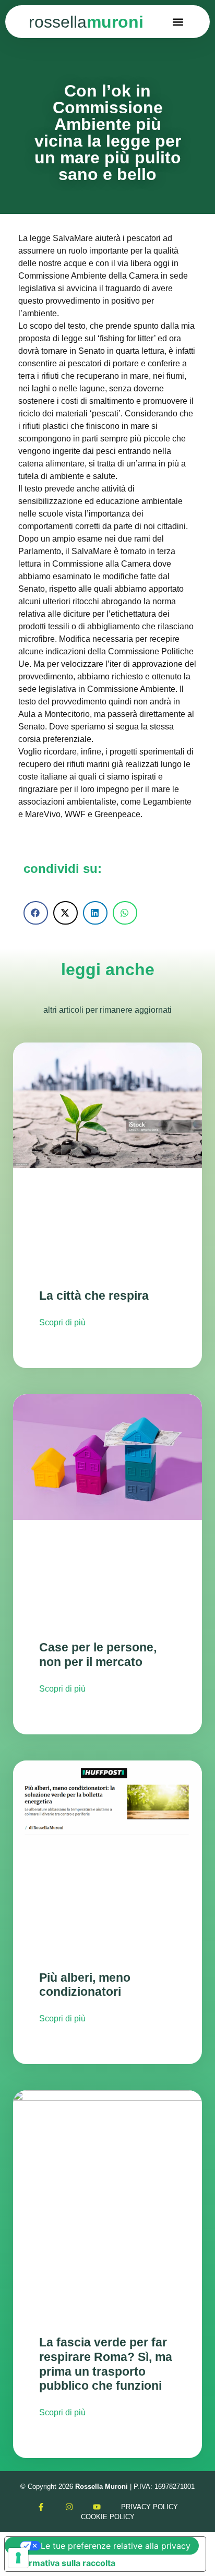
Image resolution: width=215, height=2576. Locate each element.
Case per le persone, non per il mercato (98, 1655)
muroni (86, 22)
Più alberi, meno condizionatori (85, 1985)
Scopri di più (62, 1322)
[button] (178, 22)
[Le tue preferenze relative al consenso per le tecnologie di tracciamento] (18, 2558)
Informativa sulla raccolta (64, 2563)
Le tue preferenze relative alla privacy (116, 2546)
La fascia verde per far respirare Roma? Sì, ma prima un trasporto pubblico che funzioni (106, 2364)
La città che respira (94, 1296)
